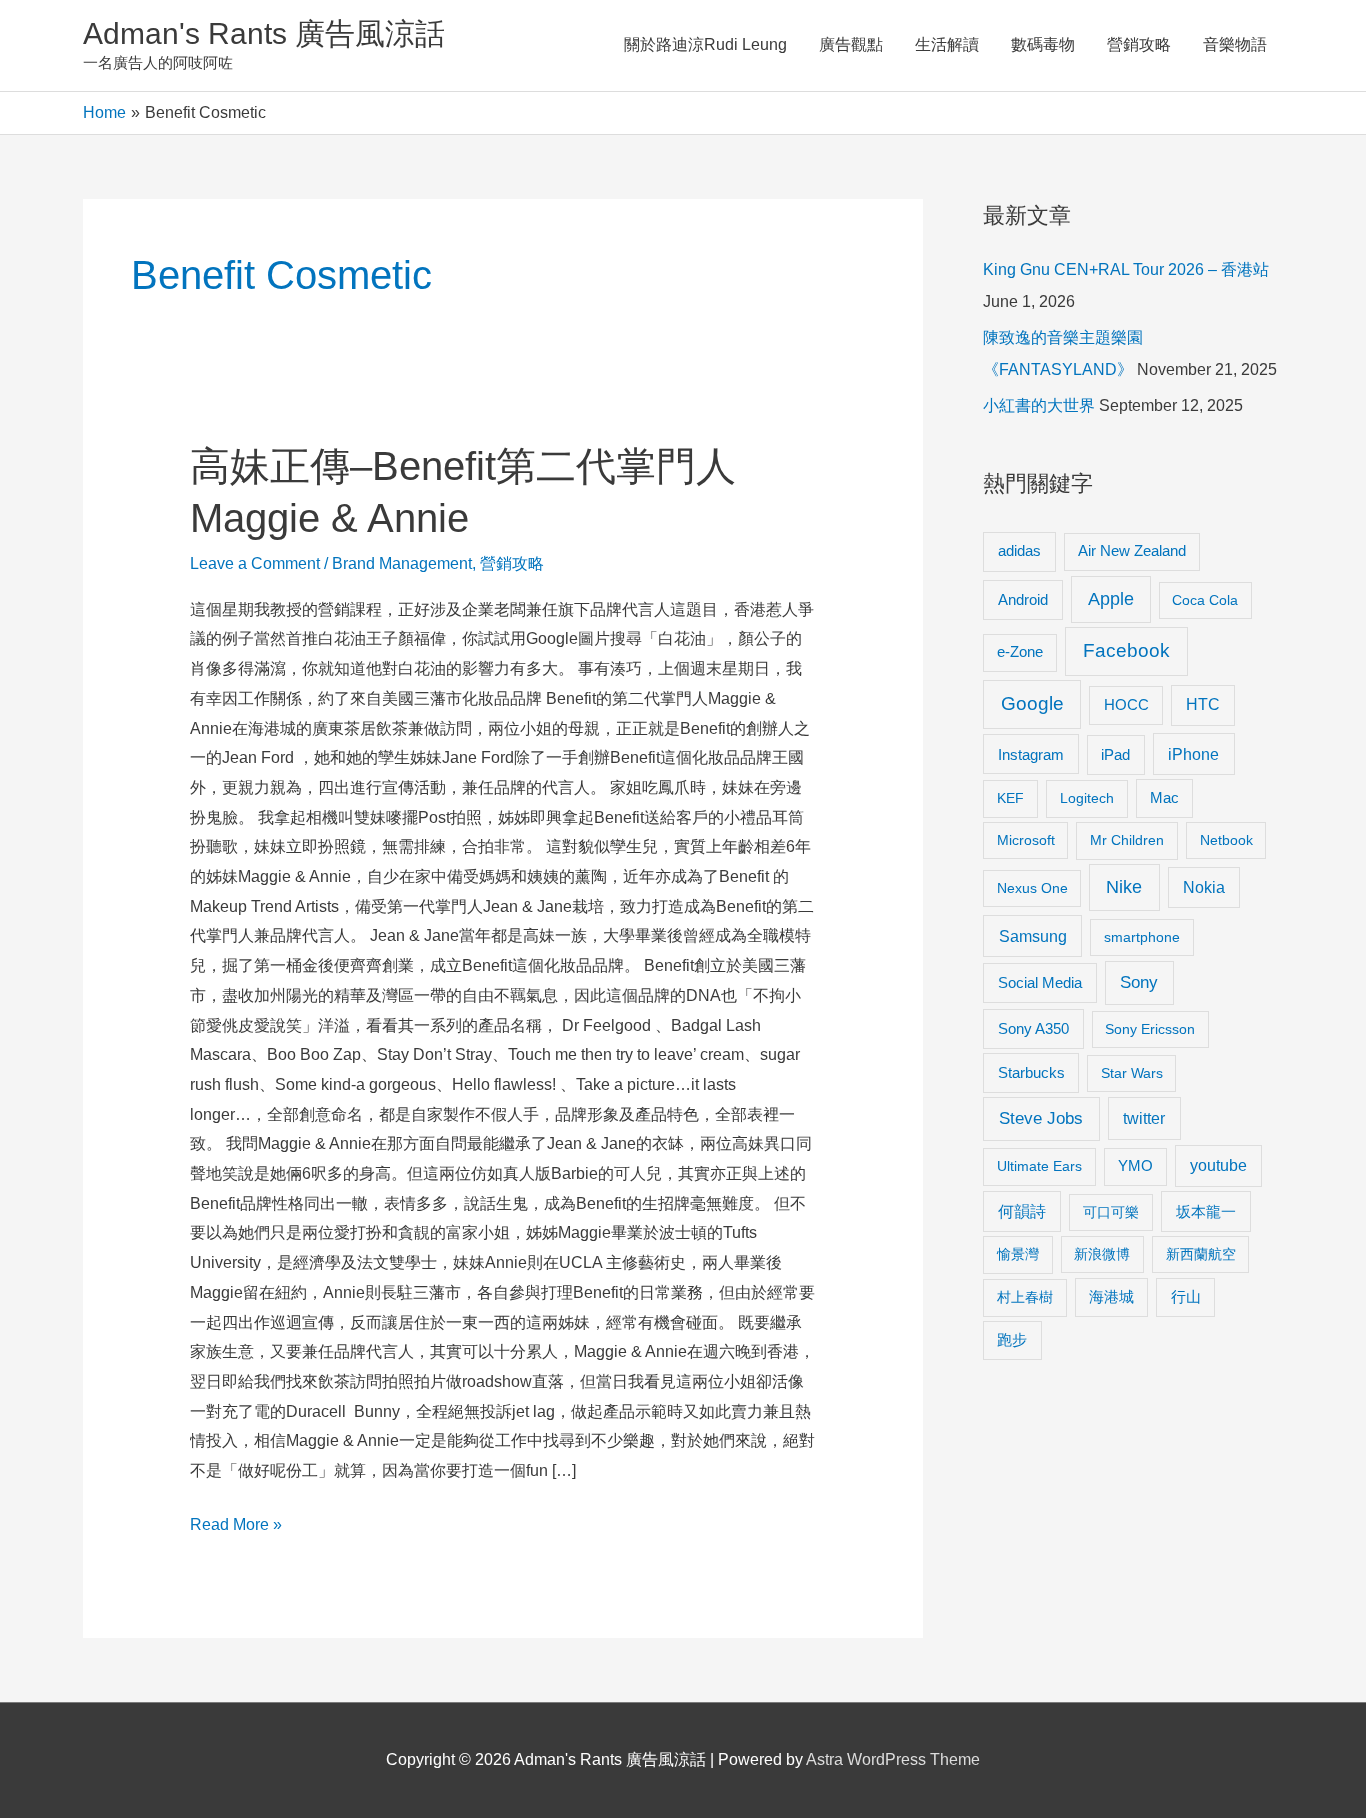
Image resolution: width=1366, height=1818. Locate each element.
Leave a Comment (255, 563)
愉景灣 (1018, 1254)
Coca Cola (1205, 600)
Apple (1111, 599)
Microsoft (1026, 840)
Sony (1139, 982)
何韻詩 (1022, 1211)
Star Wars (1132, 1073)
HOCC (1126, 705)
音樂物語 (1235, 44)
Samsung (1033, 936)
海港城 (1111, 1297)
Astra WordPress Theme (893, 1759)
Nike (1124, 887)
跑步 (1012, 1340)
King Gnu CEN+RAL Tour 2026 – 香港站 (1126, 269)
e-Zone (1020, 652)
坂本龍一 (1206, 1211)
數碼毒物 (1043, 44)
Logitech (1087, 798)
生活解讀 (947, 44)
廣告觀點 (851, 44)
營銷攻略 (1139, 44)
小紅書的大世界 (1039, 405)
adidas (1019, 550)
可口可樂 (1111, 1212)
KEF (1010, 798)
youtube (1218, 1165)
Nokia (1204, 887)
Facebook (1126, 650)
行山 (1186, 1297)
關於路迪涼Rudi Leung (705, 44)
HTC (1203, 704)
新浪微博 (1102, 1254)
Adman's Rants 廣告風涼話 (264, 33)
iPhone (1193, 754)
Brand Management (402, 563)
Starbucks (1031, 1072)
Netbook (1226, 840)
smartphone (1142, 937)
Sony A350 (1033, 1028)
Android (1023, 599)
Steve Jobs (1041, 1118)
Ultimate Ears (1039, 1166)
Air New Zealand (1132, 551)
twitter (1144, 1118)
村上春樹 (1025, 1297)
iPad (1115, 754)
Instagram (1031, 754)
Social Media (1040, 982)
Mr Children (1127, 840)
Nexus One (1032, 888)
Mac (1164, 798)
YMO (1135, 1166)
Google (1032, 703)
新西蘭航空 (1201, 1254)
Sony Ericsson (1150, 1029)
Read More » (236, 1527)
